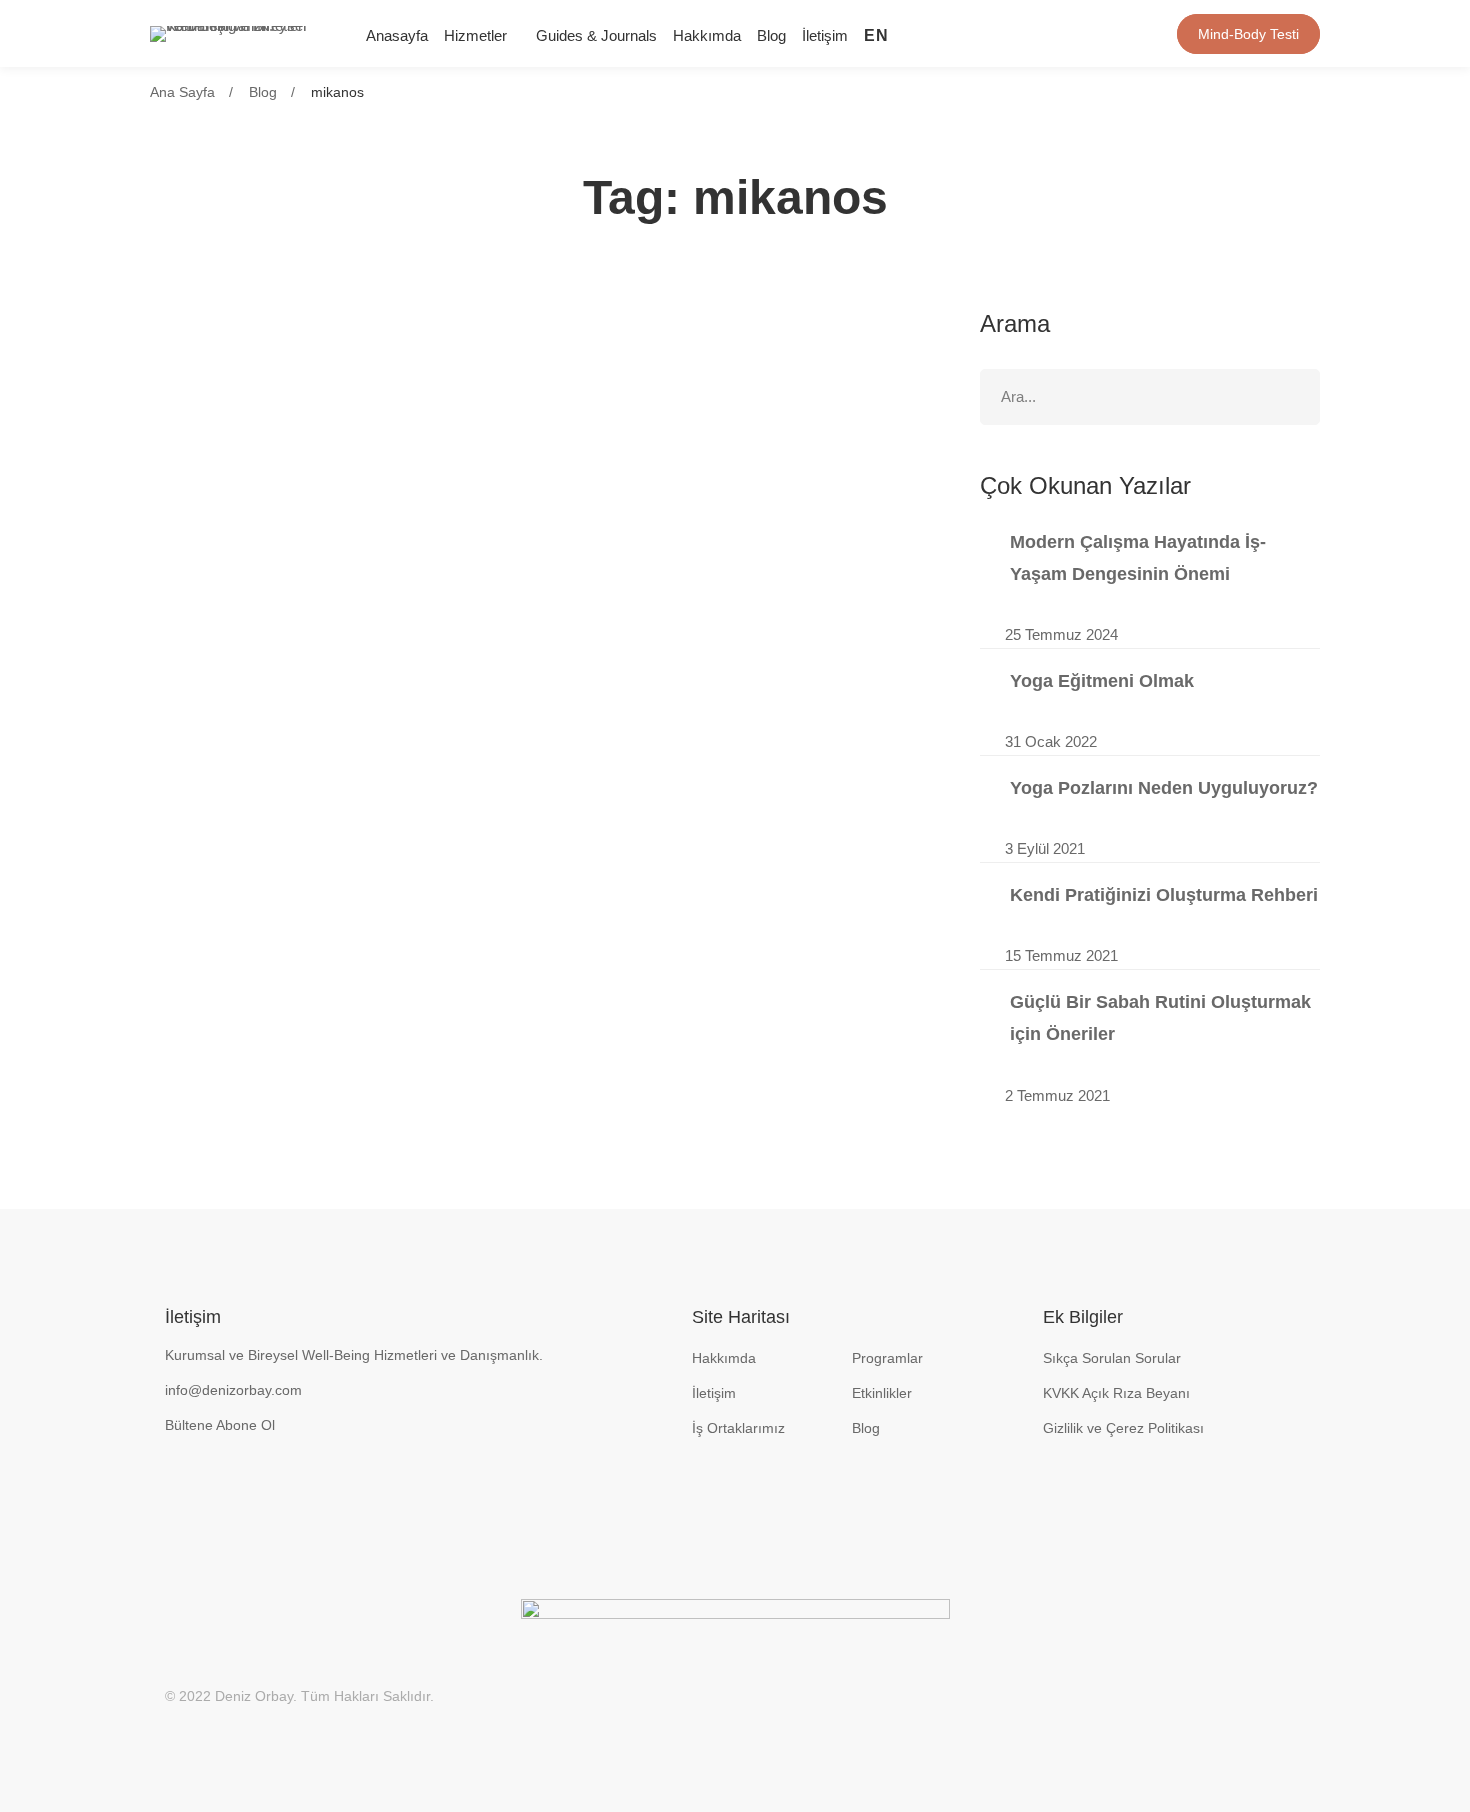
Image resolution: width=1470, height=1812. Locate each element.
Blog (263, 92)
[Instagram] (969, 33)
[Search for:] (1150, 396)
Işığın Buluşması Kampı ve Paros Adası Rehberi (407, 379)
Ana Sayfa (182, 92)
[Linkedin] (1001, 33)
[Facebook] (1065, 33)
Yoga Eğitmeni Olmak (1102, 681)
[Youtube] (1033, 33)
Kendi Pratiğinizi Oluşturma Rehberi (1164, 895)
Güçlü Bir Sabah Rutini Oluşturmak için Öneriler (1160, 1018)
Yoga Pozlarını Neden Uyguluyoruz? (1164, 788)
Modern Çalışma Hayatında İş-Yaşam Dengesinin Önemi (1138, 558)
